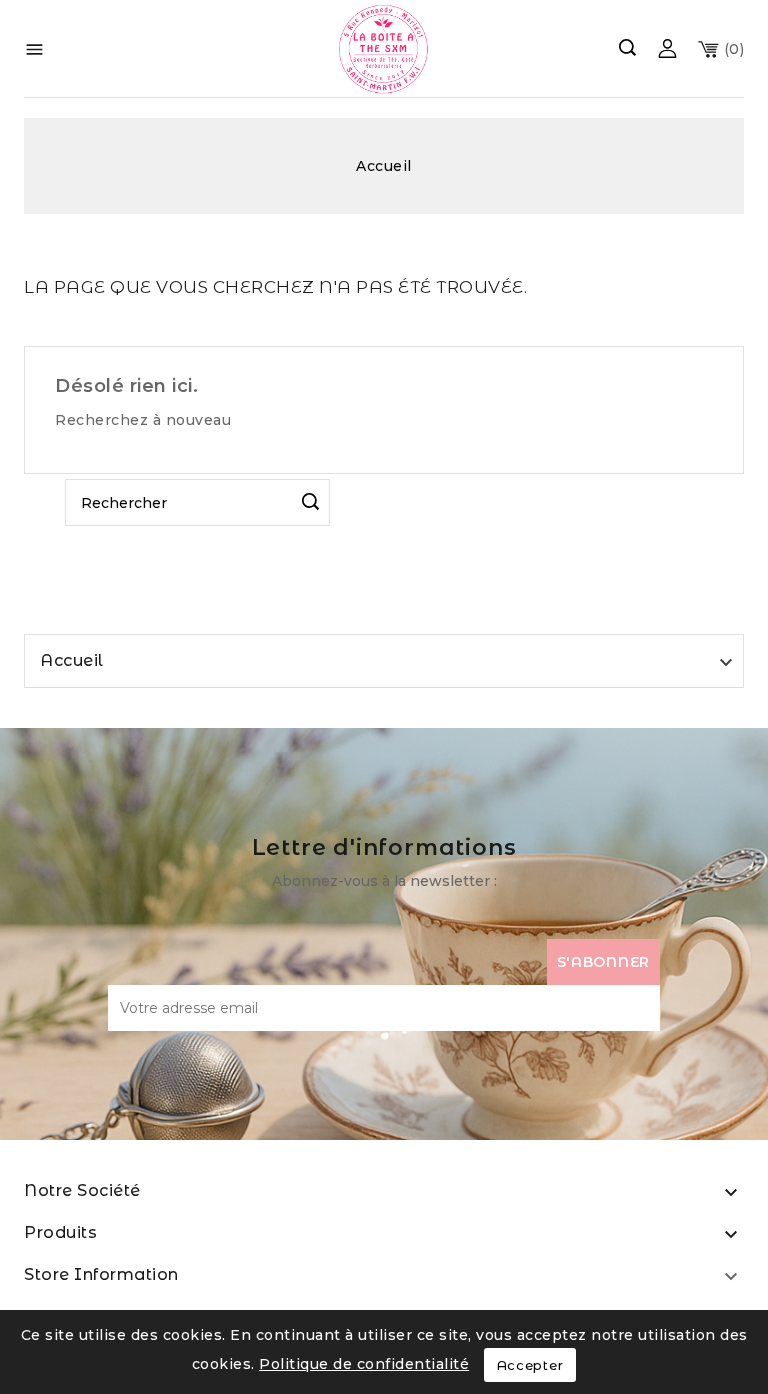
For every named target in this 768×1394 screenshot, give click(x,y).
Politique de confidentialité (364, 1364)
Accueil (72, 660)
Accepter (530, 1365)
